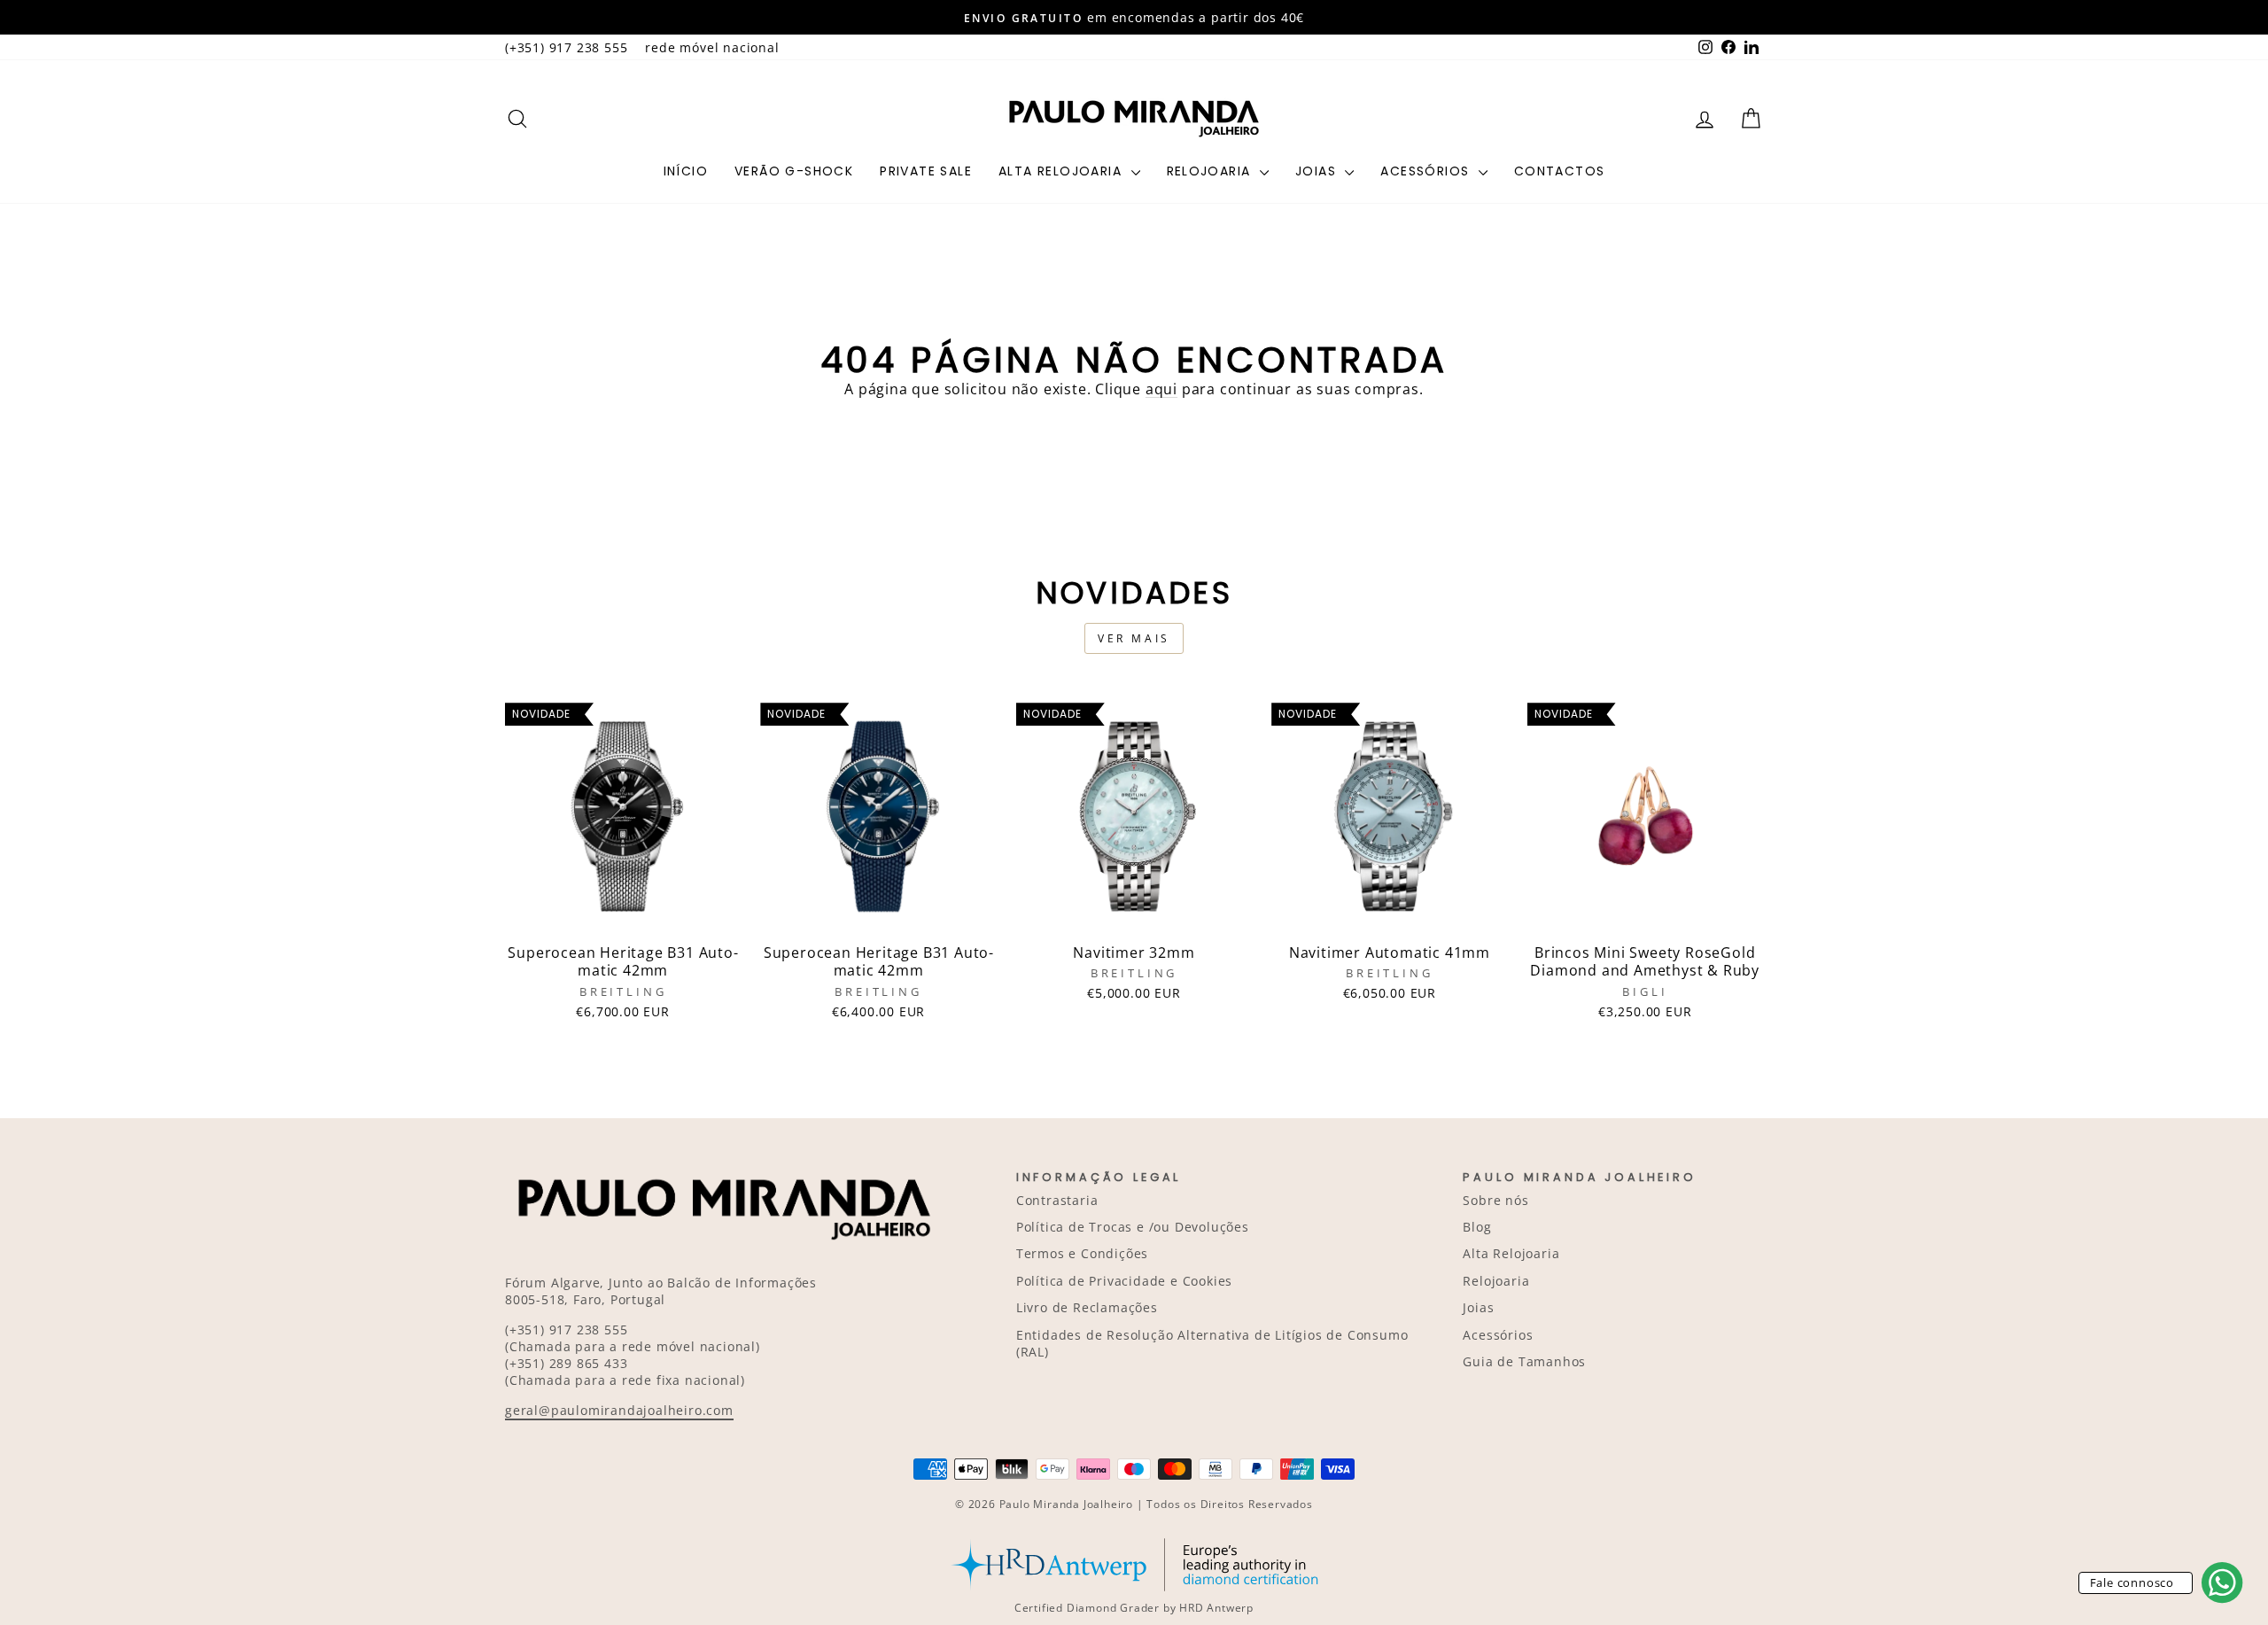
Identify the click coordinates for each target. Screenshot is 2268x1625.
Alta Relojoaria (1062, 171)
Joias (1318, 171)
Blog (1477, 1227)
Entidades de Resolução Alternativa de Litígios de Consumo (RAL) (1212, 1343)
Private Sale (926, 171)
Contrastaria (1057, 1200)
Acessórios (1427, 171)
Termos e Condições (1082, 1253)
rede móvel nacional (712, 47)
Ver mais (1134, 638)
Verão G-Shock (794, 171)
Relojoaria (1211, 171)
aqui (1161, 389)
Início (686, 171)
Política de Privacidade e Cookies (1124, 1281)
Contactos (1560, 171)
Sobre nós (1495, 1200)
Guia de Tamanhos (1524, 1361)
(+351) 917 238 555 (566, 47)
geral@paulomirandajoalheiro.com (619, 1410)
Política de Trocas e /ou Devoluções (1133, 1227)
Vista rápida (623, 915)
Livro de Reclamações (1087, 1307)
